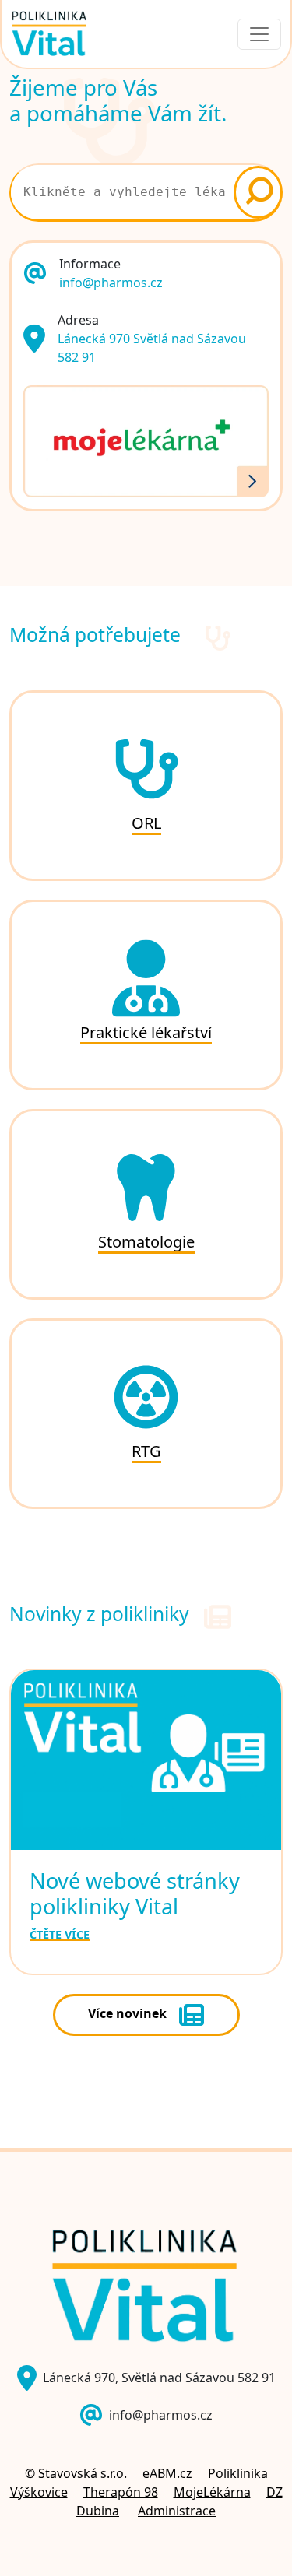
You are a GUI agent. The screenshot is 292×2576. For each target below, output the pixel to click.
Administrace (177, 2511)
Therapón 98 (121, 2492)
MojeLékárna (212, 2492)
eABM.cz (167, 2473)
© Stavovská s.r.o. (76, 2473)
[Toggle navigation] (259, 34)
